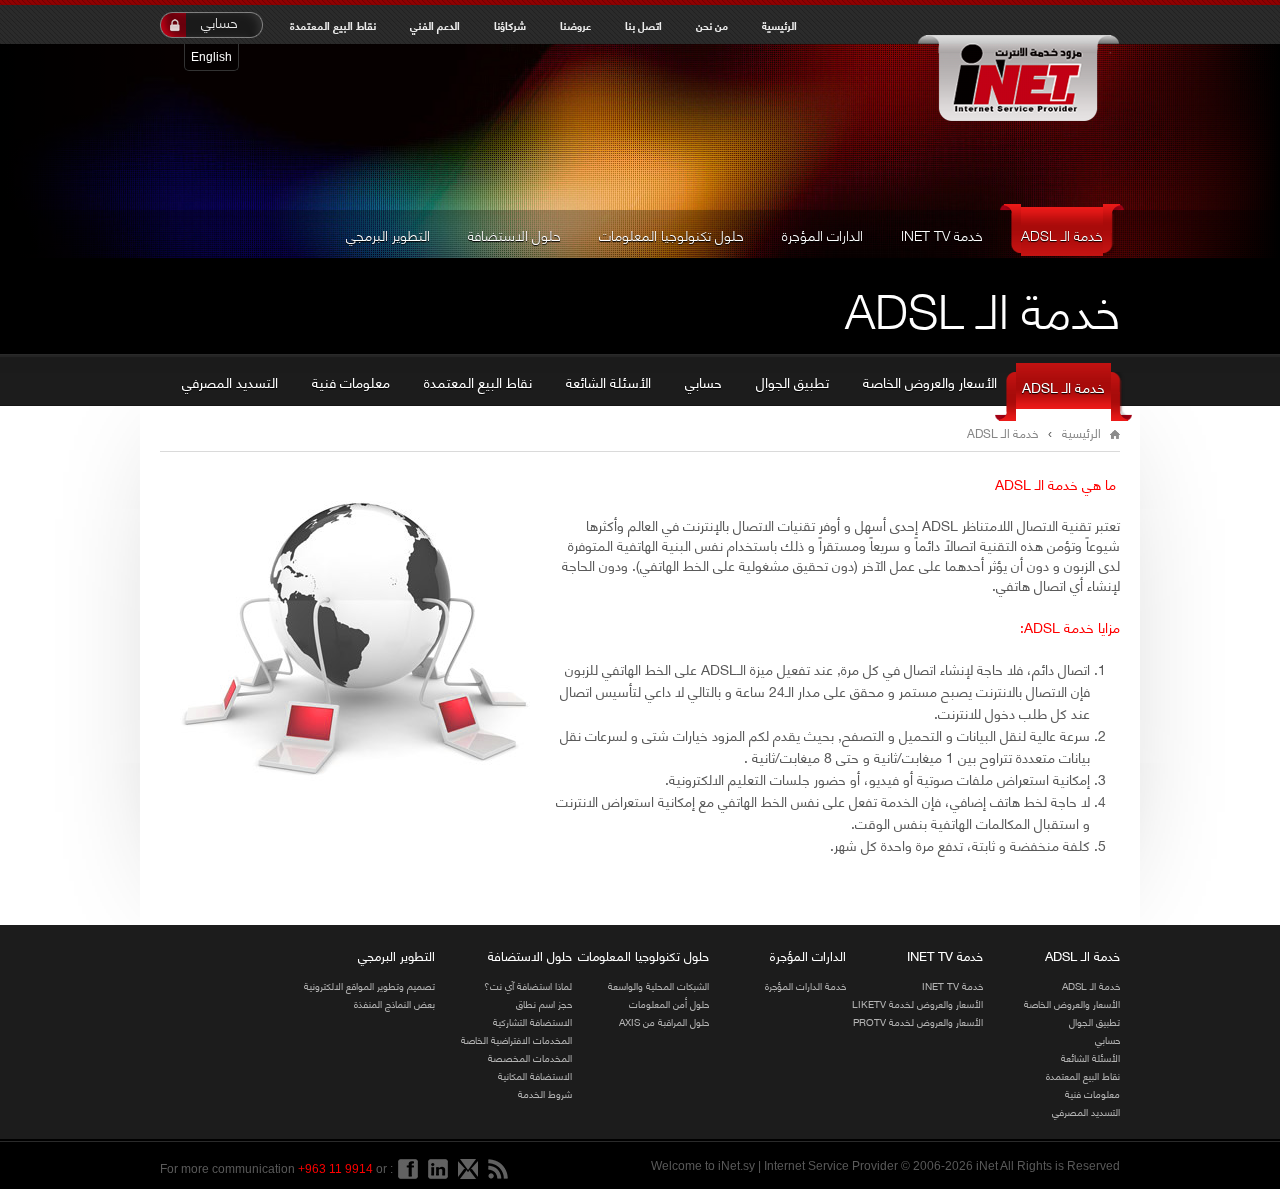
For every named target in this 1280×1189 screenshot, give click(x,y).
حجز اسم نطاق (544, 1003)
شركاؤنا (510, 25)
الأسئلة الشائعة (608, 381)
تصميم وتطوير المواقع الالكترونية (369, 985)
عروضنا (575, 25)
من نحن (712, 25)
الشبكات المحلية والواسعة (658, 985)
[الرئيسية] (1017, 80)
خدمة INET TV (942, 234)
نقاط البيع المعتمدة (333, 25)
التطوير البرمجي (388, 234)
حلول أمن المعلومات (669, 1003)
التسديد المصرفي (230, 381)
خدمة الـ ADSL (1062, 234)
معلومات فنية (351, 381)
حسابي (219, 22)
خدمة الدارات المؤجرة (805, 985)
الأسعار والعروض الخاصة (930, 381)
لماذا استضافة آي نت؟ (528, 985)
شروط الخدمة (545, 1093)
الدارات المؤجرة (822, 234)
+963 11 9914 (335, 1169)
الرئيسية (779, 25)
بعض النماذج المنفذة (394, 1003)
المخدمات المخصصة (530, 1057)
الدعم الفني (435, 25)
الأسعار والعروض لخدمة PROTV (918, 1021)
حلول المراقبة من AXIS (664, 1021)
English (211, 57)
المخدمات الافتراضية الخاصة (516, 1039)
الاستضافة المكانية (535, 1075)
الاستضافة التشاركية (532, 1021)
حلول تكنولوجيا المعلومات (671, 234)
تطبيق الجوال (792, 381)
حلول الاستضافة (514, 234)
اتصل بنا (643, 25)
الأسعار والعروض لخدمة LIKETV (917, 1003)
